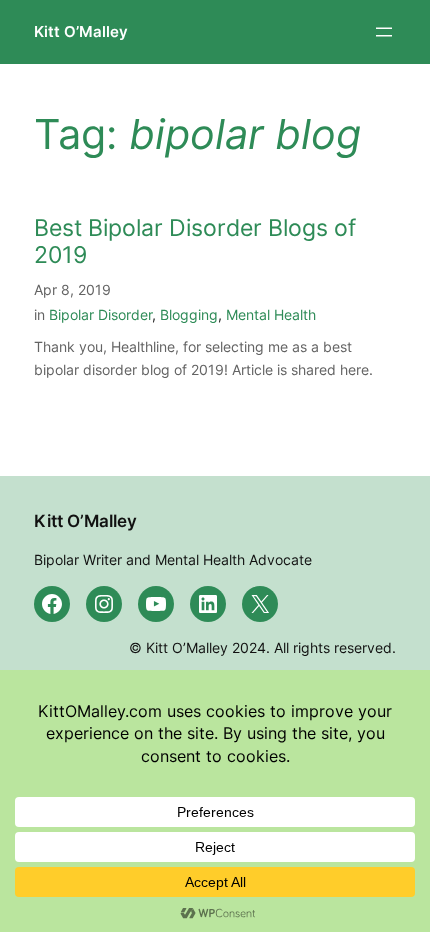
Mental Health (271, 314)
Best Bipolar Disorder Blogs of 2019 (195, 242)
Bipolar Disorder (100, 314)
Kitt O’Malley (81, 32)
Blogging (189, 314)
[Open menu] (384, 32)
